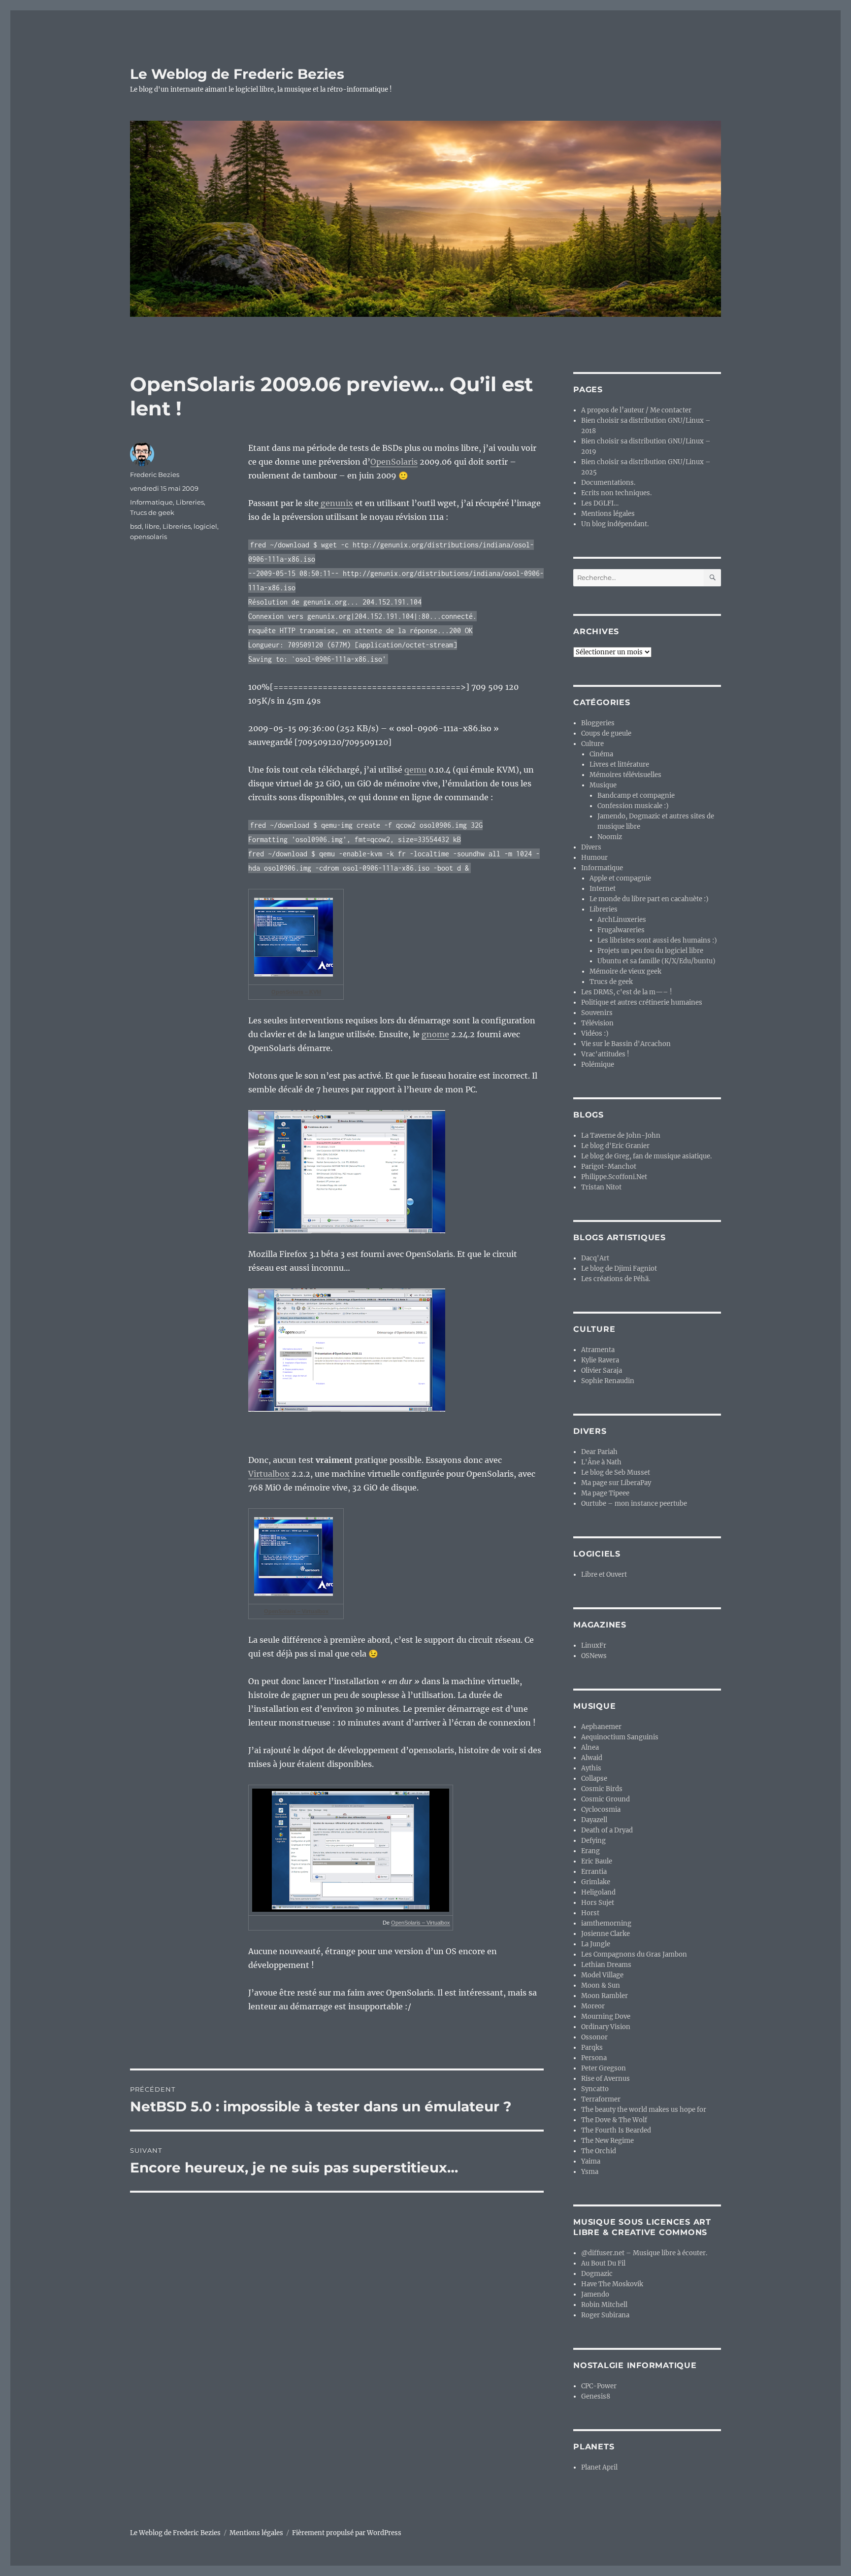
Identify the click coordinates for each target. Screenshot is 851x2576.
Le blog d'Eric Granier (615, 1146)
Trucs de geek (152, 512)
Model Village (602, 1975)
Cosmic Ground (606, 1799)
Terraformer (601, 2099)
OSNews (594, 1656)
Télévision (597, 1023)
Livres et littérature (619, 764)
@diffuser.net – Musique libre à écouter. (644, 2253)
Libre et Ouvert (604, 1575)
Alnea (590, 1747)
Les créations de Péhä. (616, 1279)
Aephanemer (601, 1727)
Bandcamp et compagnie (636, 796)
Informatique (151, 502)
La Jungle (596, 1944)
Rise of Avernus (606, 2079)
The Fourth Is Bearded (616, 2130)
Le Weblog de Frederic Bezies (237, 74)
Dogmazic (597, 2274)
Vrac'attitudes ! (605, 1054)
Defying (593, 1841)
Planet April (599, 2467)
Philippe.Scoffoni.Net (614, 1177)
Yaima (591, 2161)
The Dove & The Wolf (614, 2120)
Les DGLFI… (600, 503)
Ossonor (594, 2037)
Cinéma (601, 754)
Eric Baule (597, 1861)
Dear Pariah (599, 1452)
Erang (590, 1851)
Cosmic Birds (602, 1789)
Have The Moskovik (612, 2284)
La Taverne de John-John (621, 1135)
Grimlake (596, 1882)
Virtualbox (269, 1474)
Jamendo (595, 2294)
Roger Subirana (605, 2315)
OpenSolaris (394, 462)
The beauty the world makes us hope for (644, 2110)
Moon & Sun (601, 1985)
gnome (435, 1034)
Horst (590, 1913)
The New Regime (607, 2141)
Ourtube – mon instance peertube (634, 1504)
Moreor (593, 2006)
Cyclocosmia (601, 1810)
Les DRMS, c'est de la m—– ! (627, 992)
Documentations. (608, 483)
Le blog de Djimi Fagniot (619, 1269)
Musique (603, 785)
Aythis (591, 1768)
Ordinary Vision (606, 2027)
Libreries (190, 502)
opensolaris (148, 537)
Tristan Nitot (601, 1187)
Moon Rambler (605, 1996)
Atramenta (598, 1350)
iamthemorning (606, 1923)
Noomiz (610, 837)
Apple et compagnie (620, 878)
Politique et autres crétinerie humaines (642, 1002)
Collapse (594, 1779)
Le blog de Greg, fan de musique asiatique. (646, 1156)
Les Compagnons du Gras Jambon (634, 1954)
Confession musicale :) (633, 806)
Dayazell (594, 1820)
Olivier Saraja (602, 1371)
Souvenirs (597, 1013)
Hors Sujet (598, 1903)
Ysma (590, 2172)
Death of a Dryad (607, 1830)
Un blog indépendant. (615, 524)
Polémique (598, 1065)
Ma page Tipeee (605, 1493)
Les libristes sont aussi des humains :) (657, 940)
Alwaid (592, 1758)
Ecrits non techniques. (616, 493)
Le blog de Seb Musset (616, 1473)
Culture (592, 744)
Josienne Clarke (606, 1934)
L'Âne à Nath (601, 1462)
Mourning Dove (606, 2017)
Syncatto (595, 2089)
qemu (415, 770)
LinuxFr (594, 1645)
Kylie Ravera (600, 1360)
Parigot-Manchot (609, 1167)
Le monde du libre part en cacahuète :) (649, 899)
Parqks (592, 2048)
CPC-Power (599, 2386)
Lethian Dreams (606, 1965)
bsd (136, 526)
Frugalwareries (621, 930)
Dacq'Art (595, 1258)
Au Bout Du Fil (603, 2263)
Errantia (594, 1872)
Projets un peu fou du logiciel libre (650, 951)
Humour (594, 858)
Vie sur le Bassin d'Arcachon (626, 1044)
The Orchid (599, 2151)
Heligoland (598, 1892)
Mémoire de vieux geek (625, 971)
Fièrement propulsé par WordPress (347, 2533)
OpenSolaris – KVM (296, 992)
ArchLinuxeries (622, 920)
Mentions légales (608, 514)
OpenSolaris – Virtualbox (296, 1611)
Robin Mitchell (604, 2305)
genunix (336, 503)
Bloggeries (598, 723)
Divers (591, 847)
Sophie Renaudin (608, 1381)
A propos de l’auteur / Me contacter (636, 410)
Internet (603, 889)
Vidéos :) (595, 1034)
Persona (594, 2058)
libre (152, 526)
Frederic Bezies (155, 475)
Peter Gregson (604, 2068)
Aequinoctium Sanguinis (620, 1737)
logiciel (205, 526)
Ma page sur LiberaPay (616, 1483)
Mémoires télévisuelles (625, 775)
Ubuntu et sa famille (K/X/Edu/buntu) (656, 961)
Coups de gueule (606, 733)
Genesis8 (596, 2396)
